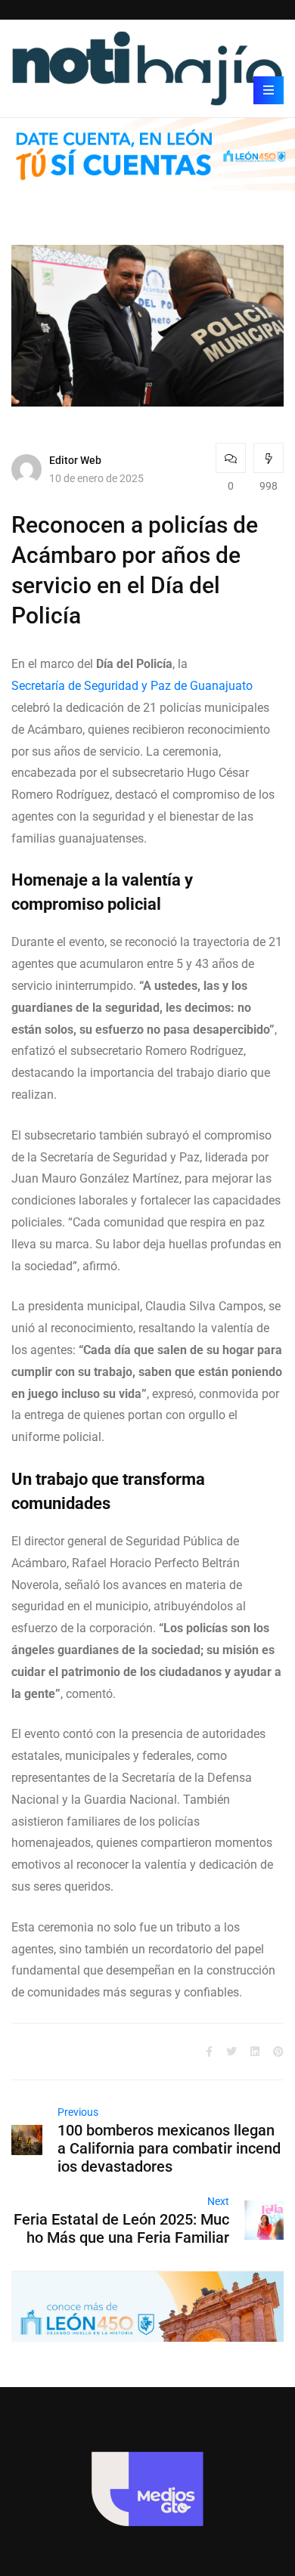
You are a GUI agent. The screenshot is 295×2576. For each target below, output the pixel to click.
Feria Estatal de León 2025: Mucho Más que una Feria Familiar (121, 2228)
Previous (78, 2112)
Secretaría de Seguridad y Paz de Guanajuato (132, 686)
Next (218, 2201)
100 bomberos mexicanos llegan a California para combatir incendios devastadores (169, 2148)
